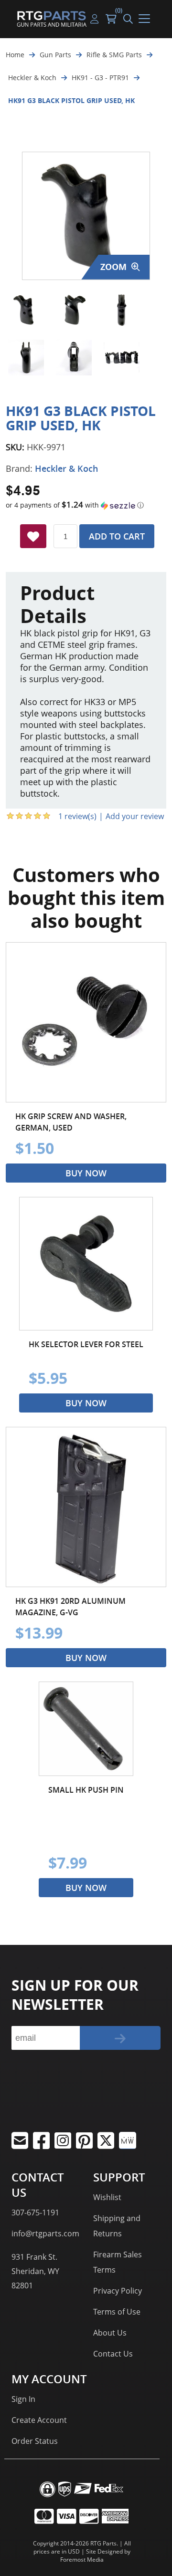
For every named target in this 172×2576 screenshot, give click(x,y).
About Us (110, 2333)
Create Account (39, 2420)
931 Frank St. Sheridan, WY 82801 (35, 2271)
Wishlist (107, 2197)
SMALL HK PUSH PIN (86, 1790)
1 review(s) (77, 816)
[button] (86, 505)
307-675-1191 (35, 2212)
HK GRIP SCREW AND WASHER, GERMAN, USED (71, 1122)
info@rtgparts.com (45, 2233)
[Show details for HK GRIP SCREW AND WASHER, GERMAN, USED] (86, 1022)
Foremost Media (82, 2560)
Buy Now (86, 1173)
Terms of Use (117, 2312)
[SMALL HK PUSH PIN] (86, 1729)
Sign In (23, 2399)
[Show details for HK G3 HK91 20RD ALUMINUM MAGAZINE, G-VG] (86, 1507)
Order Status (35, 2441)
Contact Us (113, 2354)
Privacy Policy (118, 2291)
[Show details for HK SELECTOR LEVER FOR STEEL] (86, 1264)
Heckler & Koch (66, 468)
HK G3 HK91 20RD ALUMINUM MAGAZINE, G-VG (70, 1607)
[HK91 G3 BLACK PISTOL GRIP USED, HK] (26, 310)
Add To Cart (117, 536)
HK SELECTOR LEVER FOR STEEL (86, 1344)
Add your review (135, 816)
